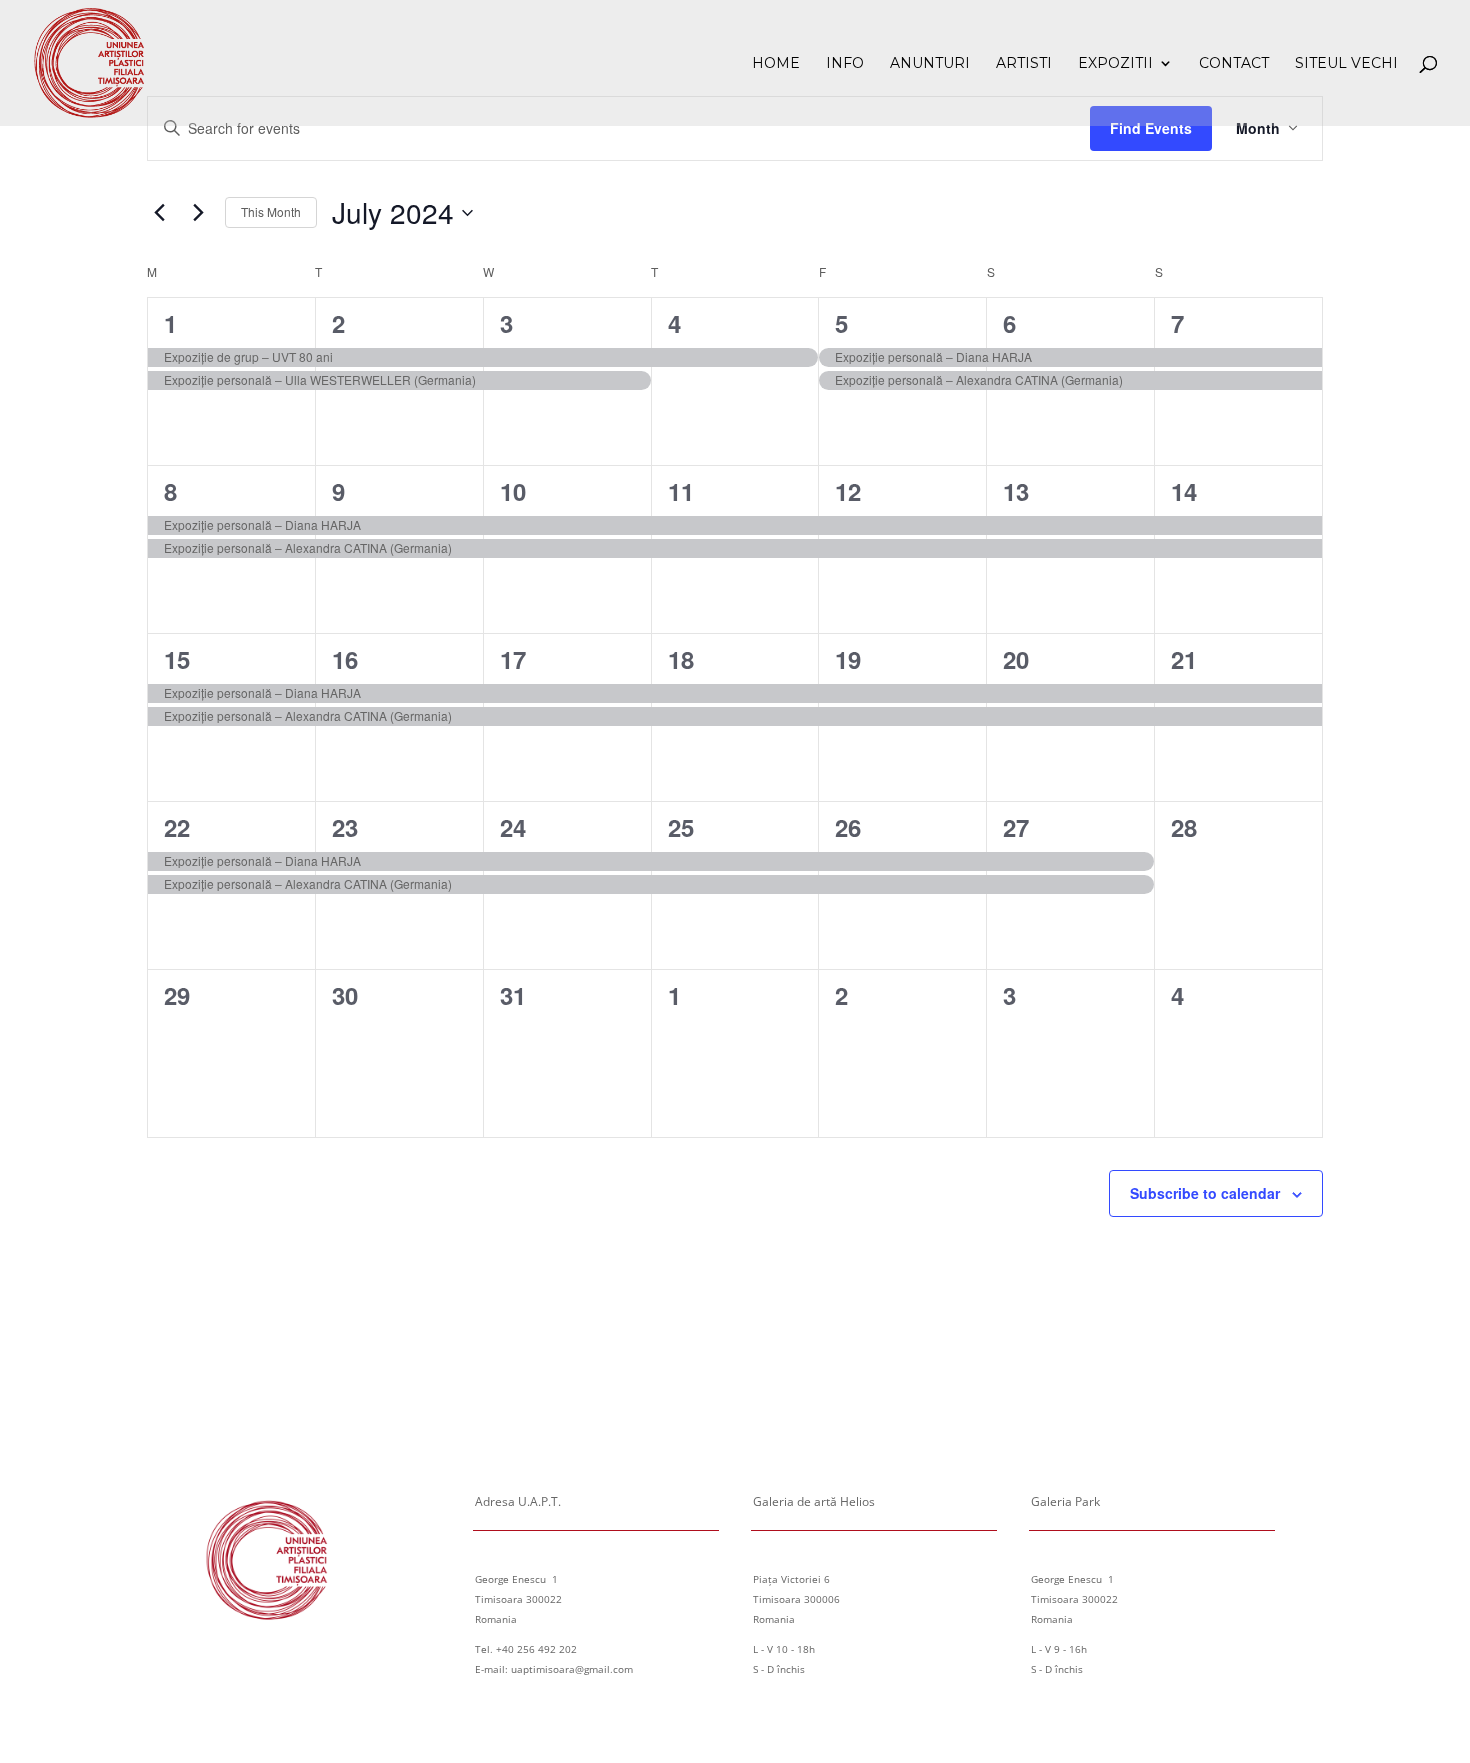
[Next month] (198, 213)
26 (848, 827)
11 (681, 491)
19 (848, 659)
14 (1184, 491)
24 (513, 827)
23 (345, 827)
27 (1016, 827)
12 (848, 491)
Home (776, 64)
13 (1016, 491)
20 (1016, 659)
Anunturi (930, 64)
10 (513, 491)
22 (177, 827)
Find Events (1151, 128)
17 (513, 659)
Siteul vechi (1346, 64)
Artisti (1024, 64)
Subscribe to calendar (1205, 1193)
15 (177, 659)
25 (681, 827)
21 (1184, 659)
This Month (271, 211)
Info (845, 64)
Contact (1234, 64)
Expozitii (1115, 64)
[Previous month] (159, 213)
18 (681, 659)
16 (345, 659)
